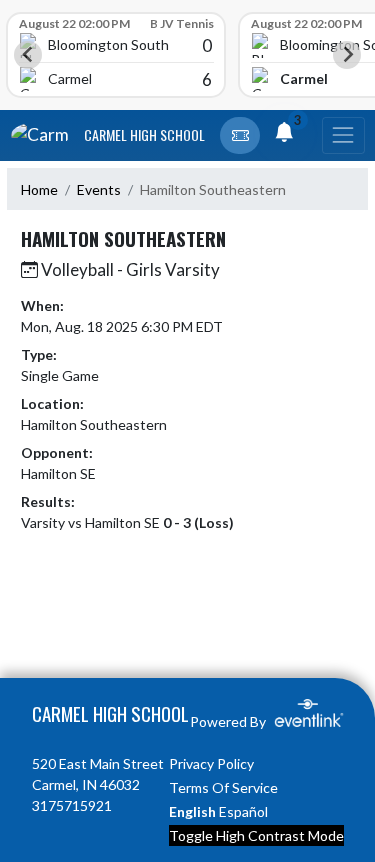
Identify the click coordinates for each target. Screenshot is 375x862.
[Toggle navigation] (343, 136)
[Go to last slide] (28, 55)
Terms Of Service (223, 787)
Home (39, 189)
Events (99, 189)
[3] (284, 134)
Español (243, 811)
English (192, 811)
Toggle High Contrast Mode (256, 835)
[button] (240, 136)
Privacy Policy (211, 763)
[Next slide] (347, 55)
